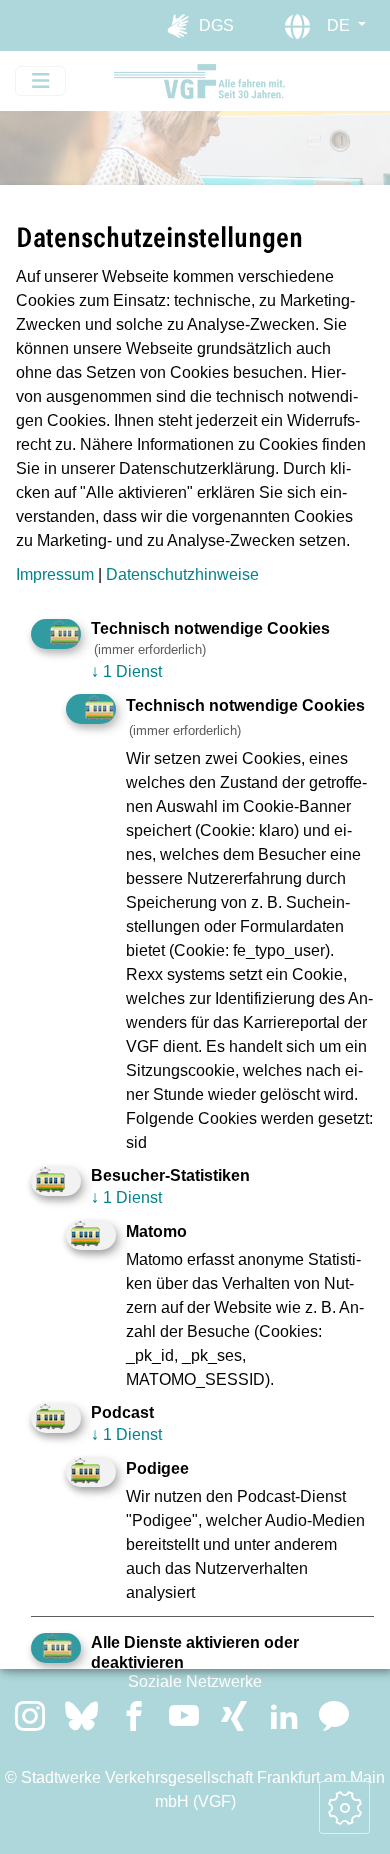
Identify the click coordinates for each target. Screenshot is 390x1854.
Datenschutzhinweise (182, 574)
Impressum (55, 574)
